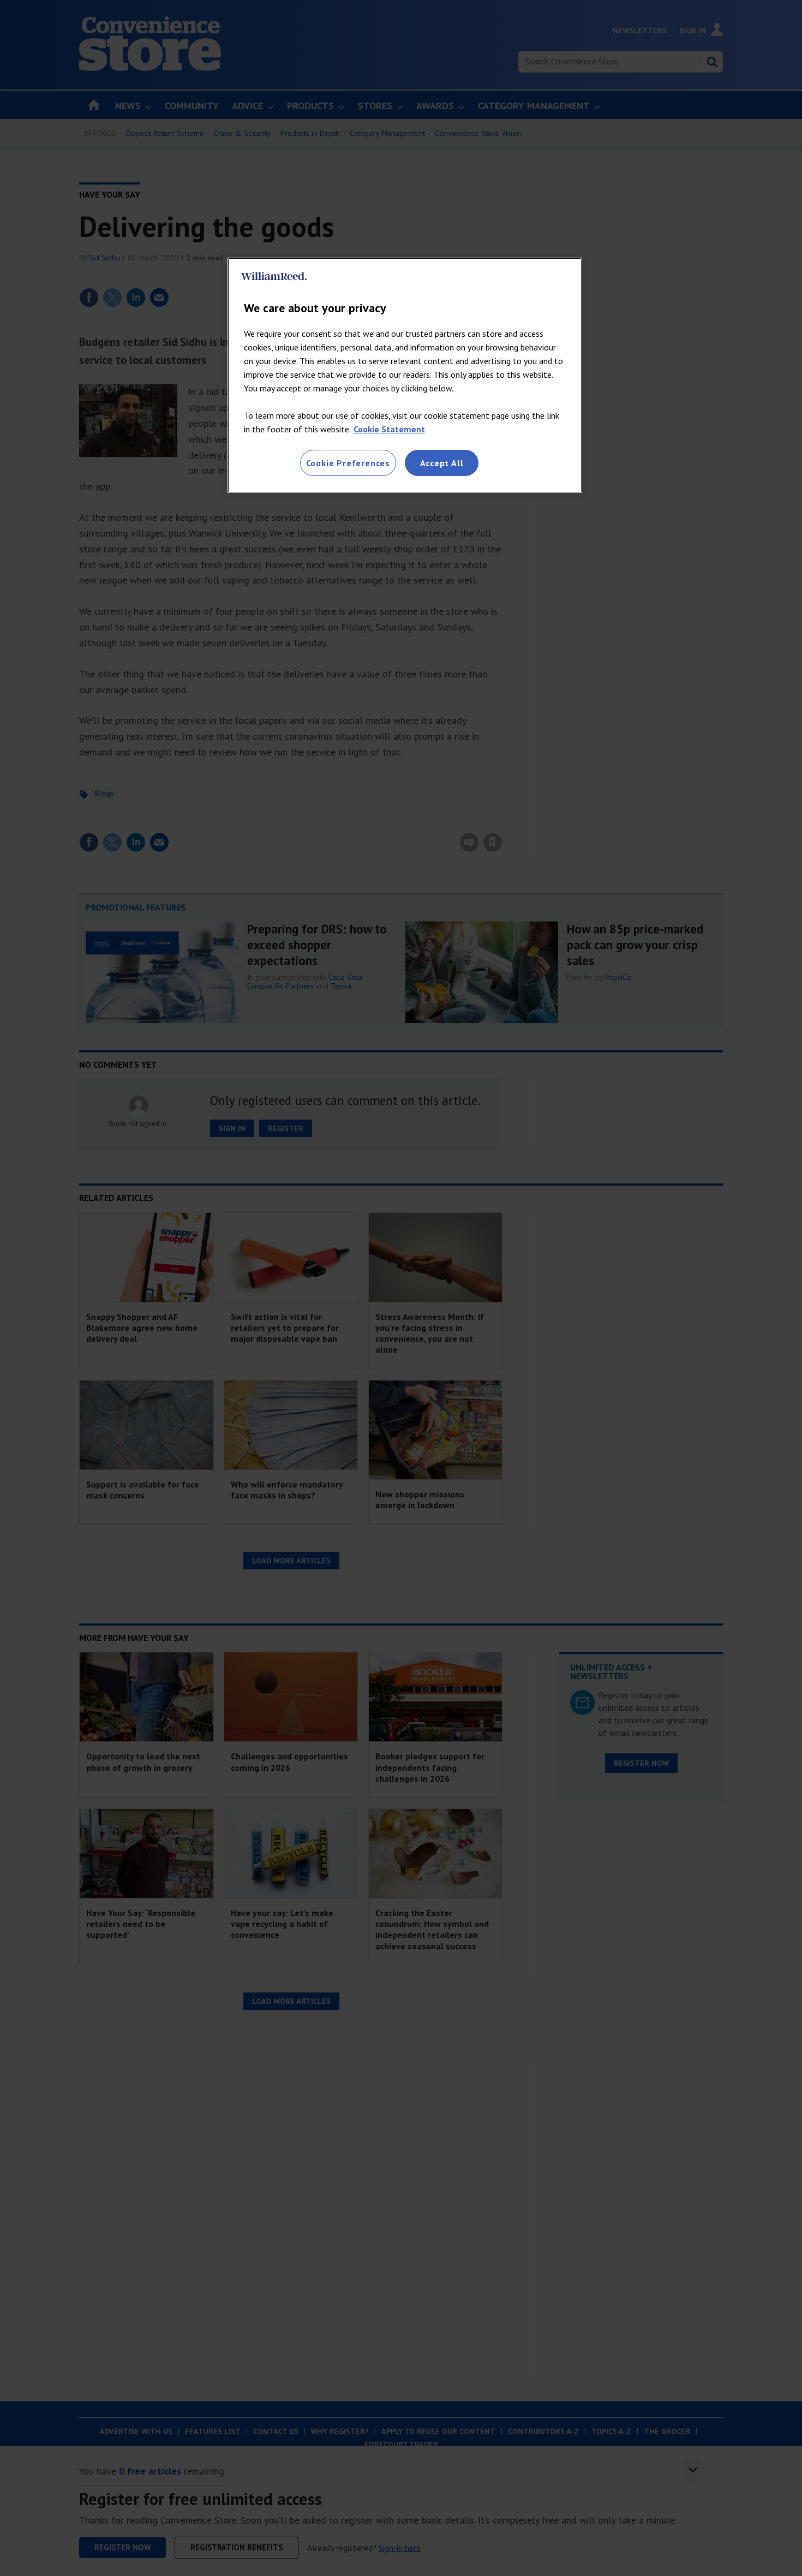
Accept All (442, 463)
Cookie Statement (389, 429)
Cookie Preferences (348, 463)
